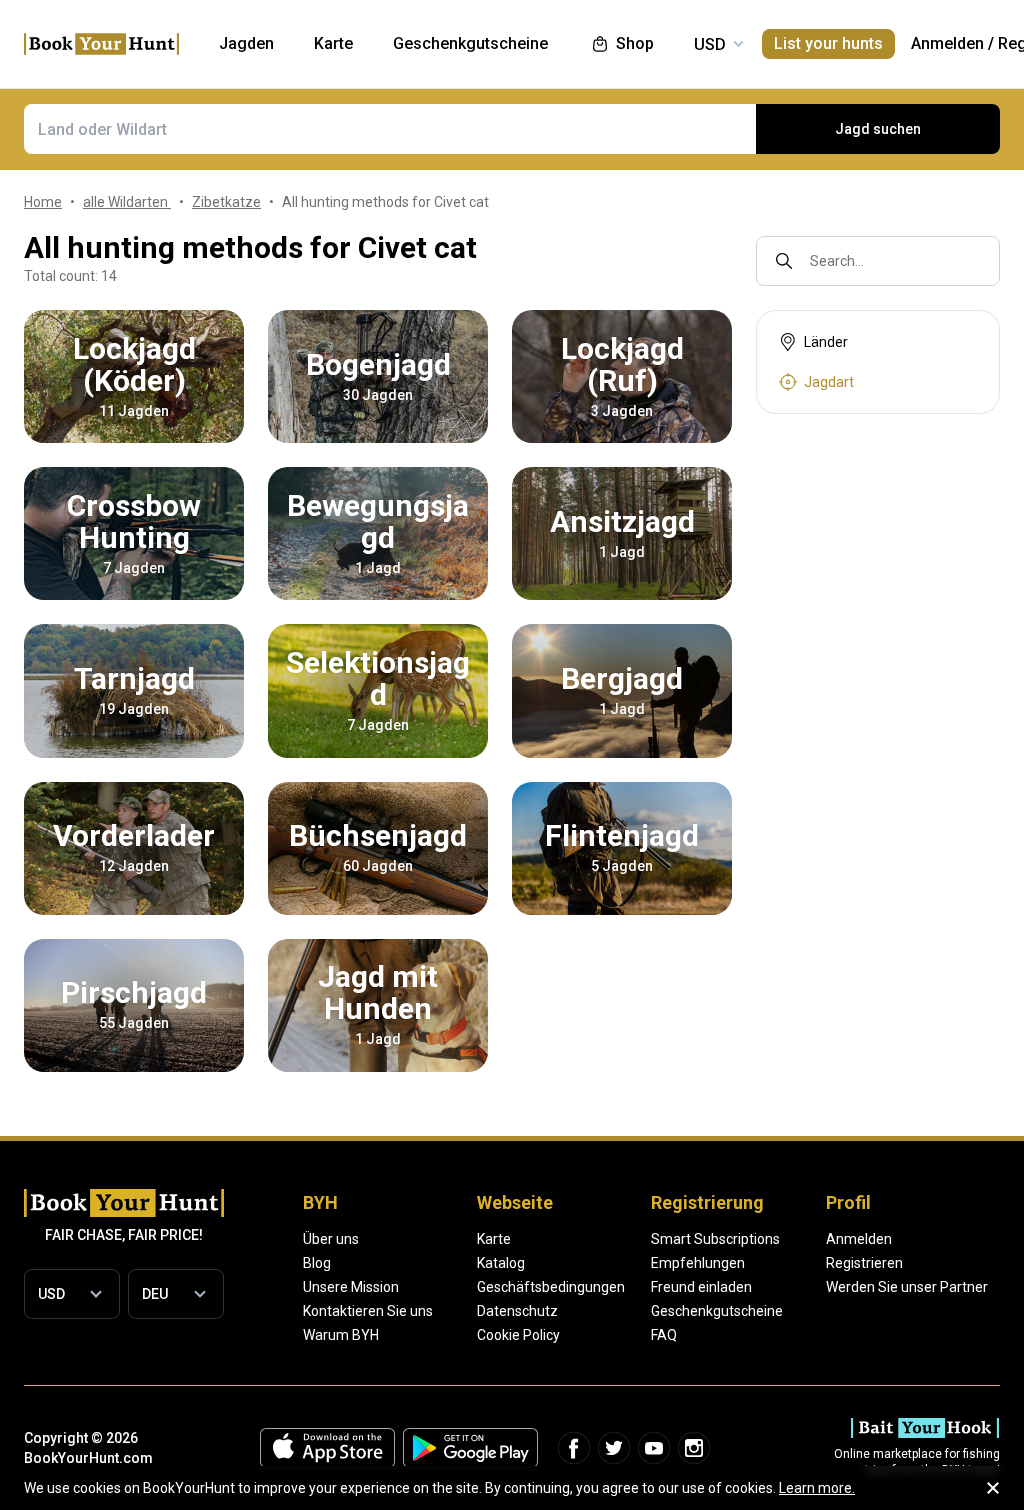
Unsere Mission (351, 1287)
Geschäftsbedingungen (551, 1287)
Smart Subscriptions (715, 1239)
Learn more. (817, 1488)
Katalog (501, 1263)
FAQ (664, 1335)
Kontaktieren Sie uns (368, 1311)
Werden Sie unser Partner (907, 1287)
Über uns (331, 1239)
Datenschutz (517, 1311)
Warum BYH (341, 1335)
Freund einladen (701, 1287)
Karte (494, 1239)
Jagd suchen (878, 129)
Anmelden (947, 43)
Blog (317, 1263)
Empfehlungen (698, 1263)
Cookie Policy (518, 1335)
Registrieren (864, 1263)
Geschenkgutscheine (717, 1311)
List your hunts (828, 43)
